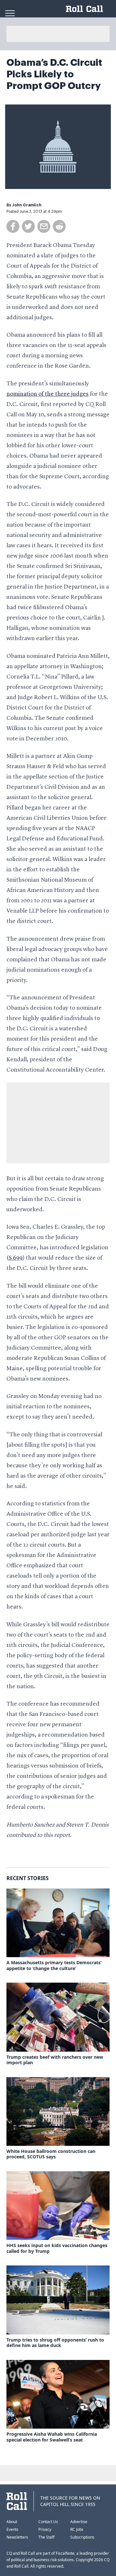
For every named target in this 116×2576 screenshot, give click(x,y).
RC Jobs (77, 2529)
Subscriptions (82, 2537)
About (12, 2522)
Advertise (79, 2522)
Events (12, 2529)
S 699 (16, 1258)
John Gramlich (27, 205)
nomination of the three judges (48, 394)
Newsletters (17, 2537)
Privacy (45, 2529)
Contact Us (48, 2522)
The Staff (46, 2537)
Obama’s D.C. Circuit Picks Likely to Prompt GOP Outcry (54, 74)
